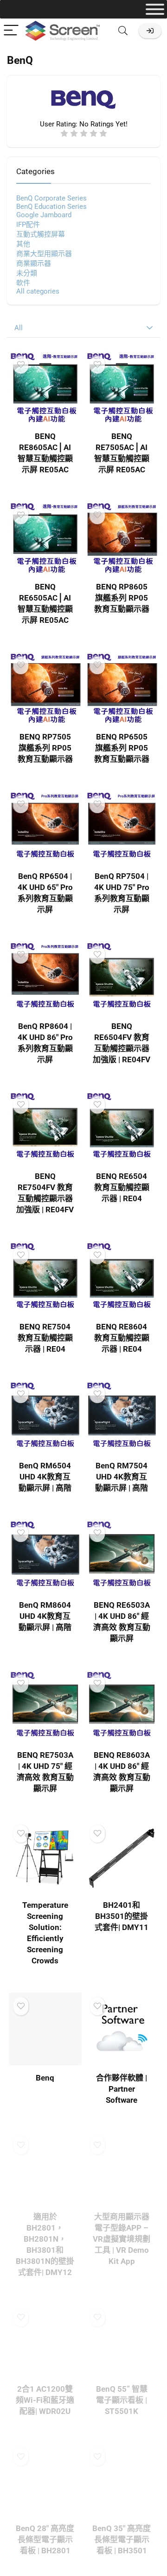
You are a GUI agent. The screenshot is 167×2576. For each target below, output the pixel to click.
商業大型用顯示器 (44, 254)
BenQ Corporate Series (51, 198)
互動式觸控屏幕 (41, 234)
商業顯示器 (34, 263)
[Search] (123, 31)
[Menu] (11, 31)
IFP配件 (28, 225)
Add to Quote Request (48, 483)
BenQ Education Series (51, 207)
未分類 (27, 273)
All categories (38, 291)
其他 (23, 244)
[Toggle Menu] (155, 9)
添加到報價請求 (45, 2289)
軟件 (23, 283)
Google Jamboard (44, 215)
